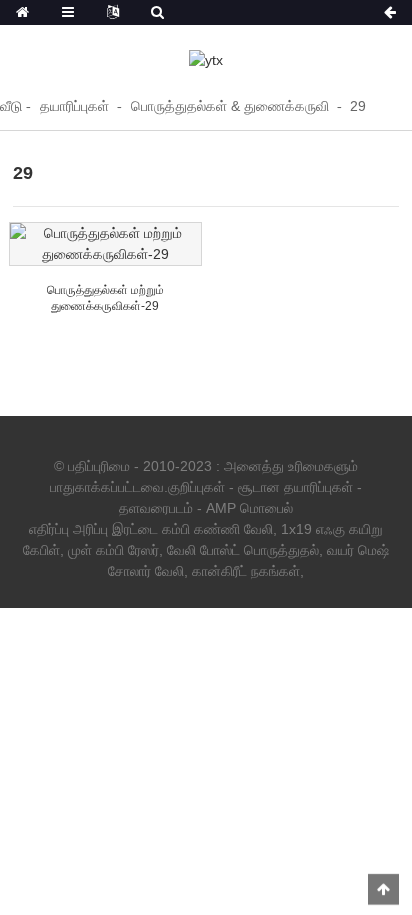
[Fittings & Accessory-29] (105, 244)
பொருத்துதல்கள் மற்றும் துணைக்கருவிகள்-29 (105, 298)
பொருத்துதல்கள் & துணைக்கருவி (230, 106)
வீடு (11, 106)
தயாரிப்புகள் (74, 106)
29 (358, 106)
